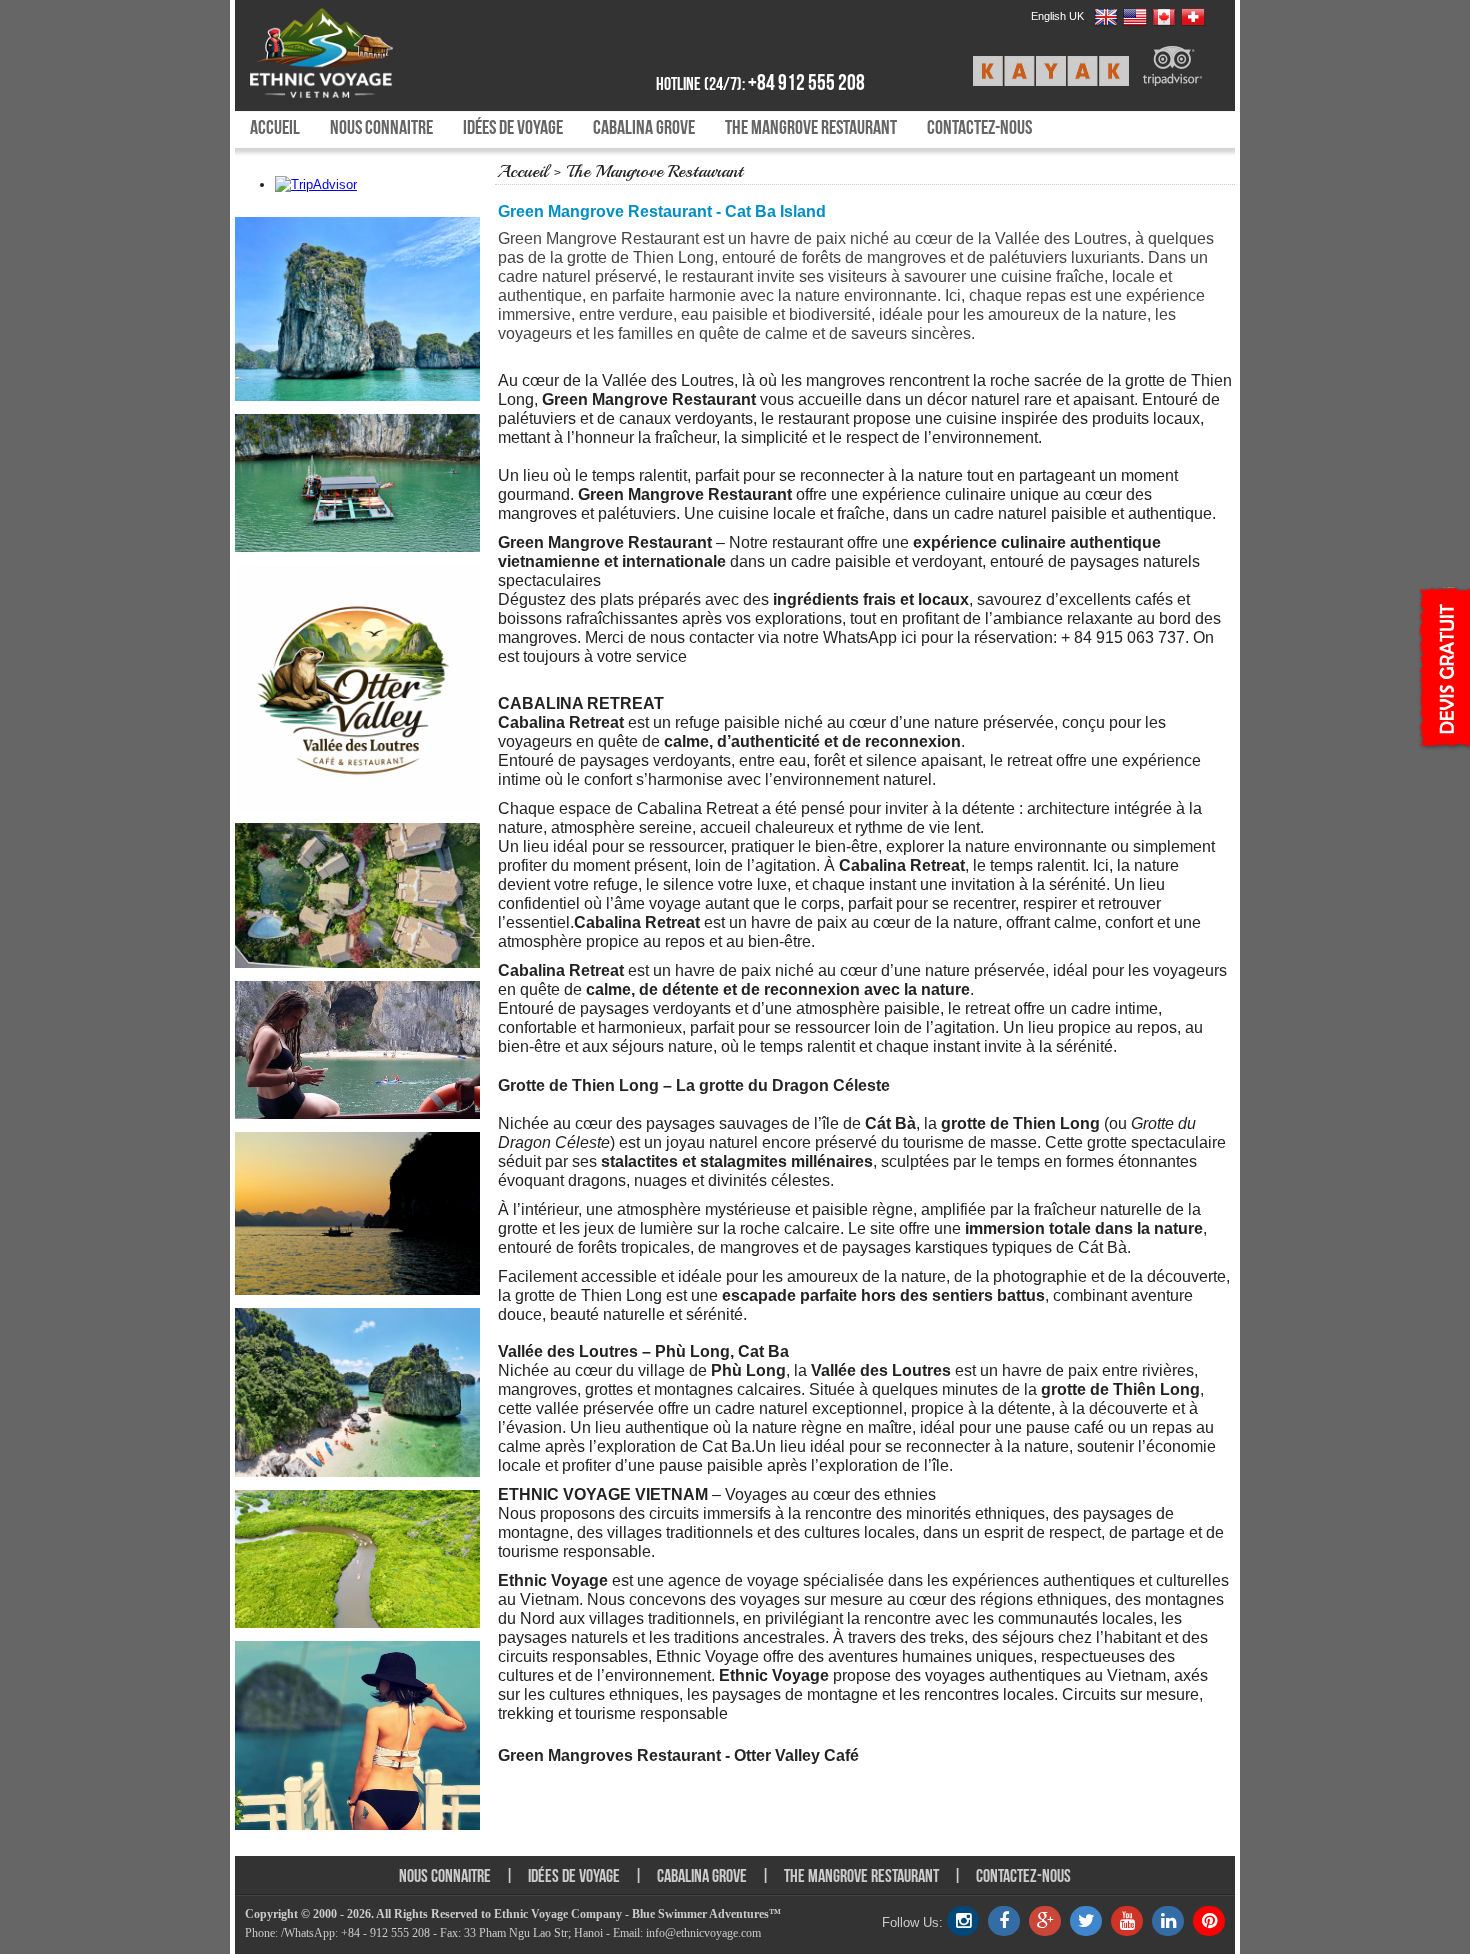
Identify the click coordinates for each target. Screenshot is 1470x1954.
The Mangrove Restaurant (811, 127)
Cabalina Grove (644, 127)
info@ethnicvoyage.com (703, 1933)
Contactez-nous (979, 127)
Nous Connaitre (381, 127)
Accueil (275, 127)
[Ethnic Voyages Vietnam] (367, 53)
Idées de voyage (513, 127)
